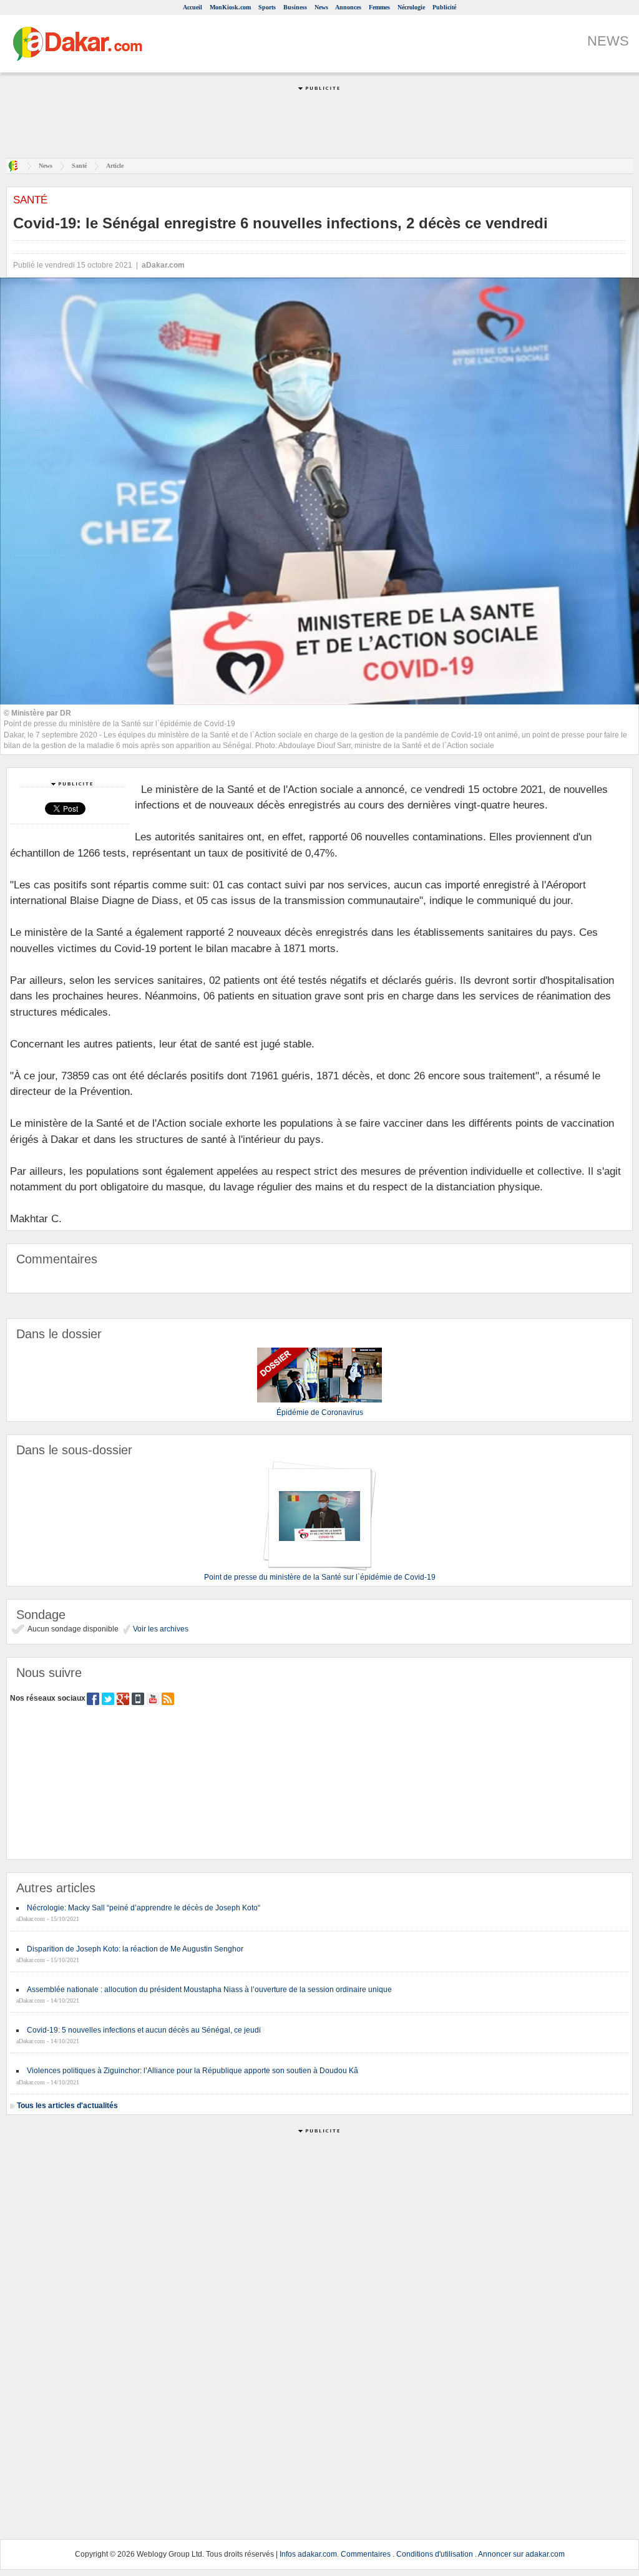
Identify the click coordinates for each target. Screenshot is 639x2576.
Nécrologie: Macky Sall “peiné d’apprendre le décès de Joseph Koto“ (144, 1908)
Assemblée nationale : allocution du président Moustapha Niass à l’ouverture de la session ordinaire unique (209, 1990)
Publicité (444, 7)
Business (295, 7)
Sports (267, 7)
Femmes (379, 7)
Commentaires (366, 2554)
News (321, 7)
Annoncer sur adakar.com (521, 2554)
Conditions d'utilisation (435, 2554)
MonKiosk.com (230, 7)
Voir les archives (160, 1629)
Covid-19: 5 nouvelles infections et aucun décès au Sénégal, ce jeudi (144, 2030)
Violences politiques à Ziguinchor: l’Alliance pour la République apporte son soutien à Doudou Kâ (193, 2071)
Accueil (193, 7)
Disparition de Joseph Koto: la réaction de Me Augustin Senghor (135, 1949)
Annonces (348, 7)
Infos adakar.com (308, 2554)
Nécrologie (411, 7)
